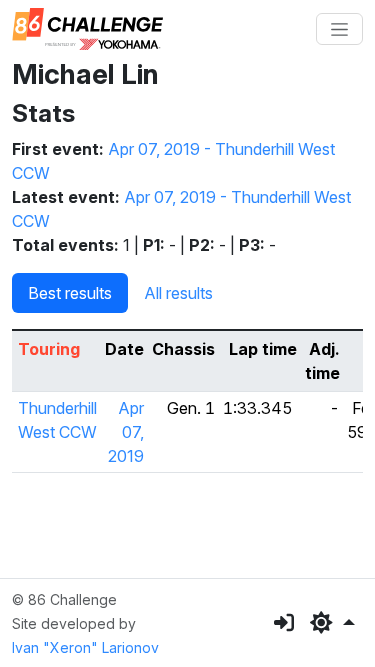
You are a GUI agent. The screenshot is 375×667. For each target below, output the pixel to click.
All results (178, 293)
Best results (70, 293)
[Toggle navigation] (339, 29)
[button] (332, 623)
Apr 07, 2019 (126, 432)
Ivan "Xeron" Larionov (85, 647)
